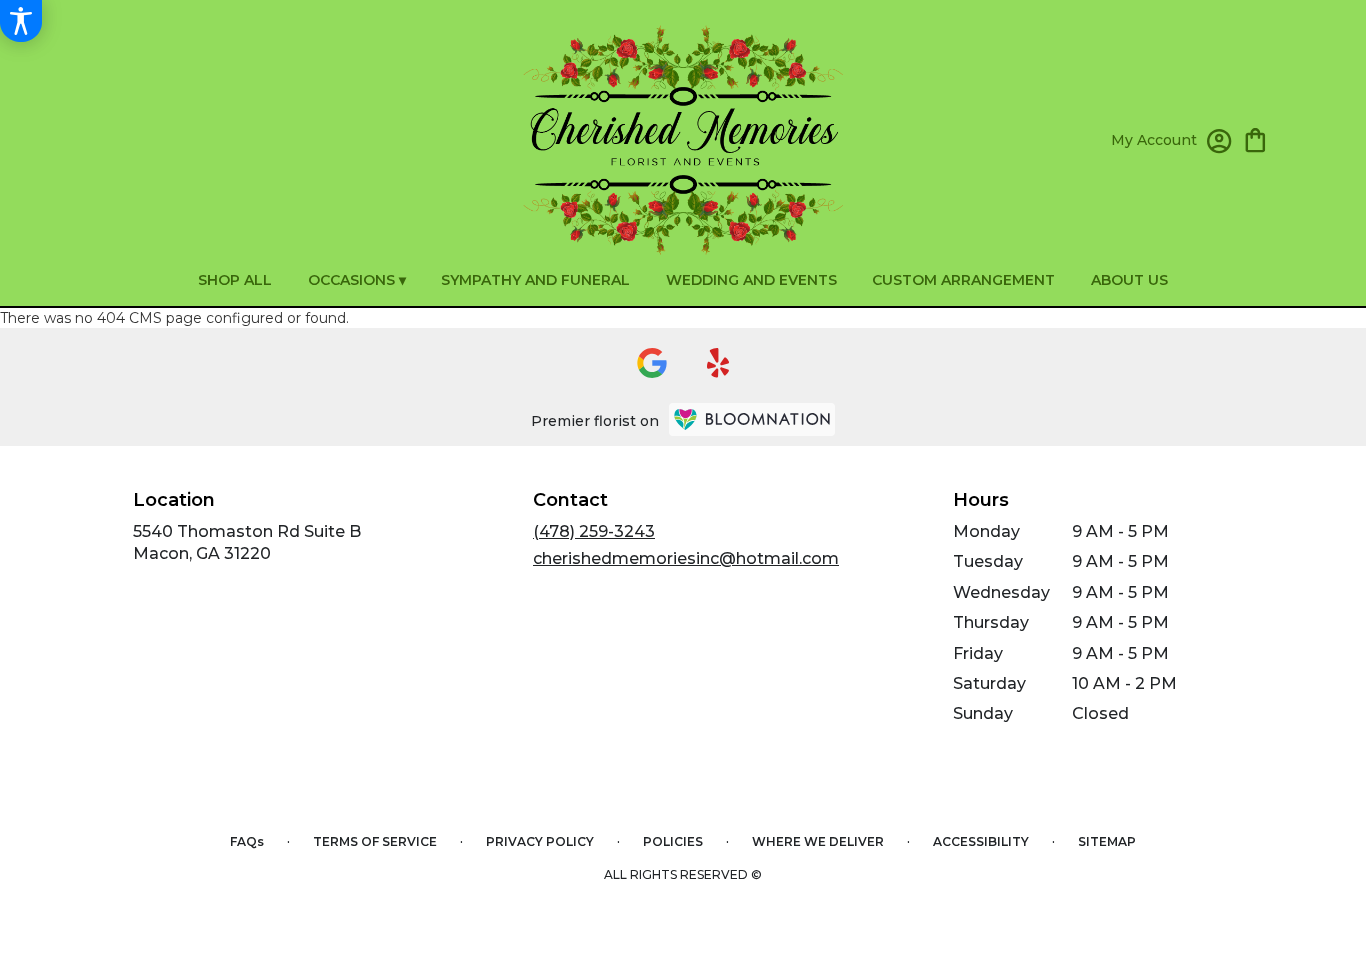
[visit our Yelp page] (718, 363)
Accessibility (981, 841)
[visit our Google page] (652, 363)
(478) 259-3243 (594, 531)
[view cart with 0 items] (1255, 138)
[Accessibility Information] (21, 21)
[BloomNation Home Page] (752, 419)
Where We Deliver (818, 841)
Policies (673, 841)
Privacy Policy (540, 841)
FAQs (247, 841)
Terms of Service (375, 841)
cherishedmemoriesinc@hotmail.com (686, 558)
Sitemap (1107, 841)
